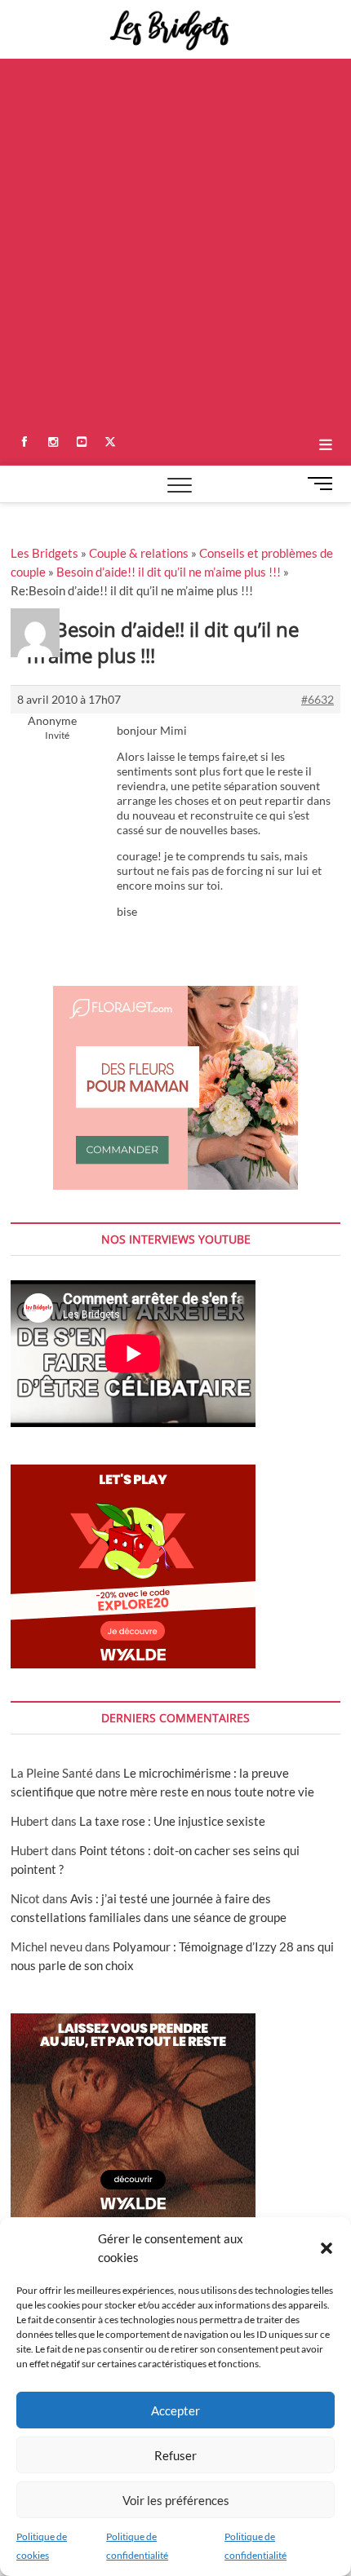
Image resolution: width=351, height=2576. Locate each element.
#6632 (318, 699)
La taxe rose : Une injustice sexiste (172, 1821)
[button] (327, 2248)
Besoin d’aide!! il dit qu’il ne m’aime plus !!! (169, 572)
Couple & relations (139, 553)
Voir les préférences (176, 2500)
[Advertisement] (175, 242)
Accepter (175, 2410)
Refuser (175, 2455)
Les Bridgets (44, 553)
